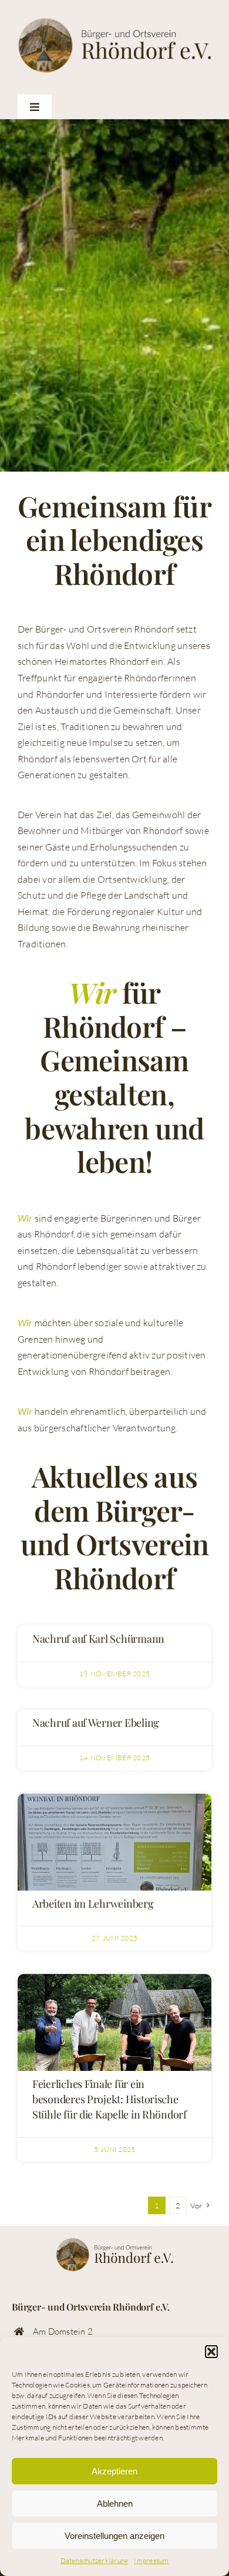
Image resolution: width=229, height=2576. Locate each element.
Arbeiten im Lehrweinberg (93, 1904)
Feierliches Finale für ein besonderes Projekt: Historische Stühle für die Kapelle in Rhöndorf (110, 2099)
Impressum (151, 2560)
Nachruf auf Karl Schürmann (98, 1639)
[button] (211, 2352)
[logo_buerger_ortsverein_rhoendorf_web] (114, 22)
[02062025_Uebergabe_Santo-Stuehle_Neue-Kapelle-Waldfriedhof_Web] (114, 1979)
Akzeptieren (114, 2471)
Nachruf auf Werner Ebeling (96, 1723)
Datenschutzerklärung (95, 2560)
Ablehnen (115, 2503)
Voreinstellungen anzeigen (114, 2536)
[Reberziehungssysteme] (114, 1798)
